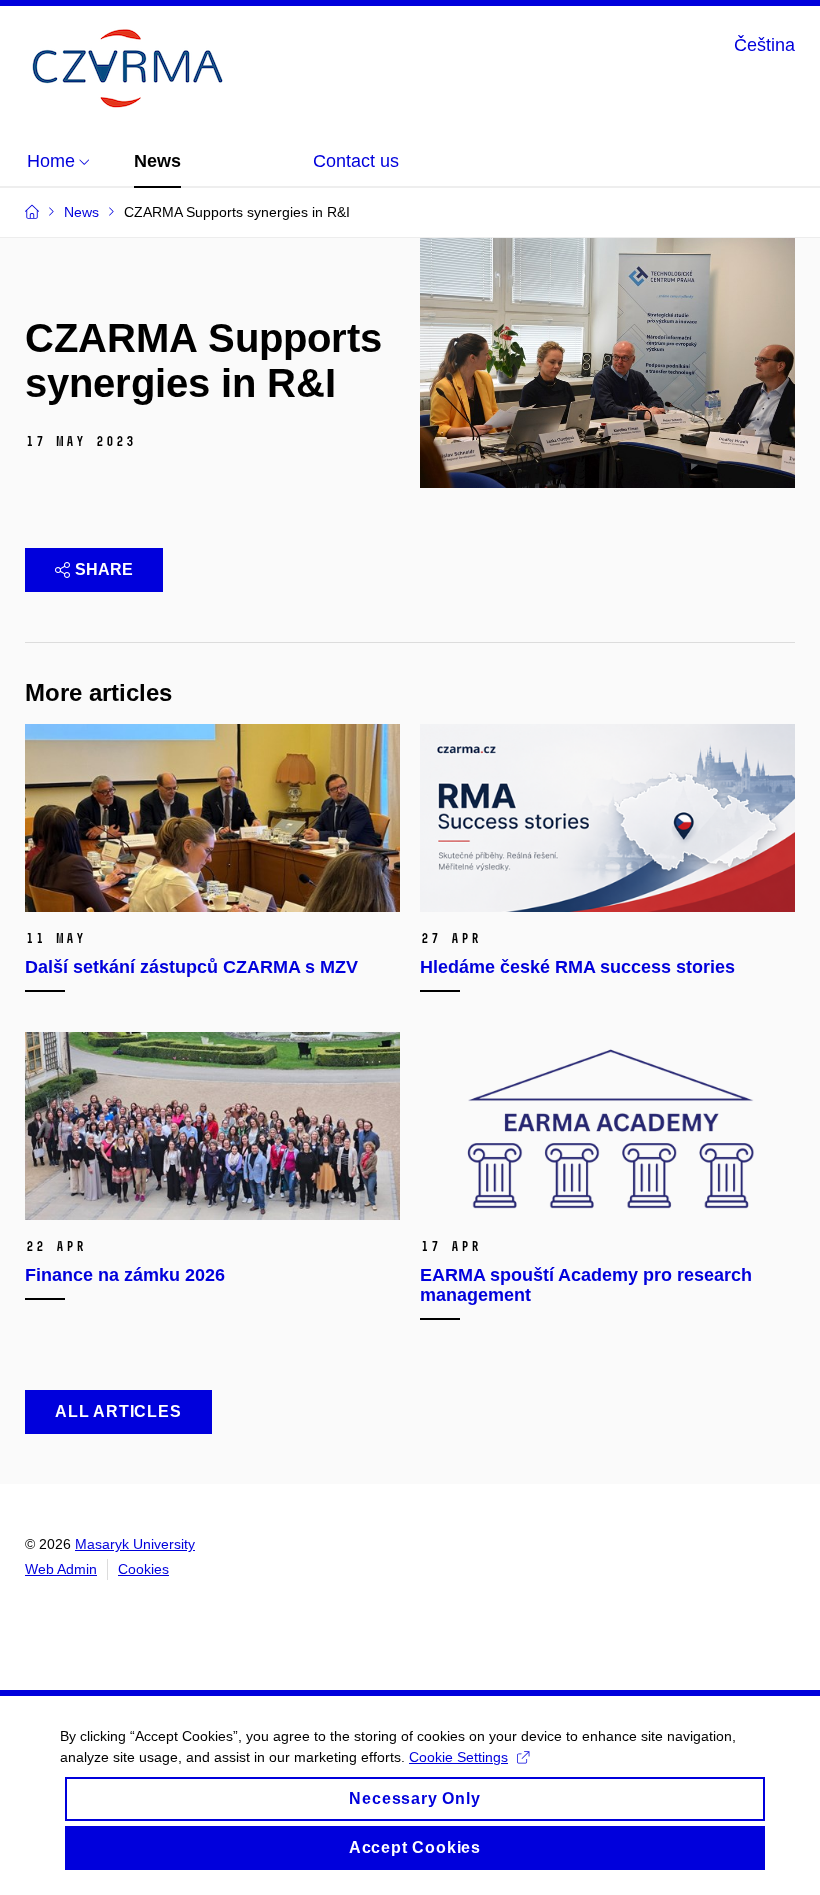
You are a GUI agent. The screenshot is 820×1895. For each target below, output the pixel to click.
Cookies (143, 1569)
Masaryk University (135, 1544)
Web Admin (61, 1569)
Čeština (764, 45)
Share (104, 569)
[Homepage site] (125, 68)
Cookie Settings (458, 1757)
